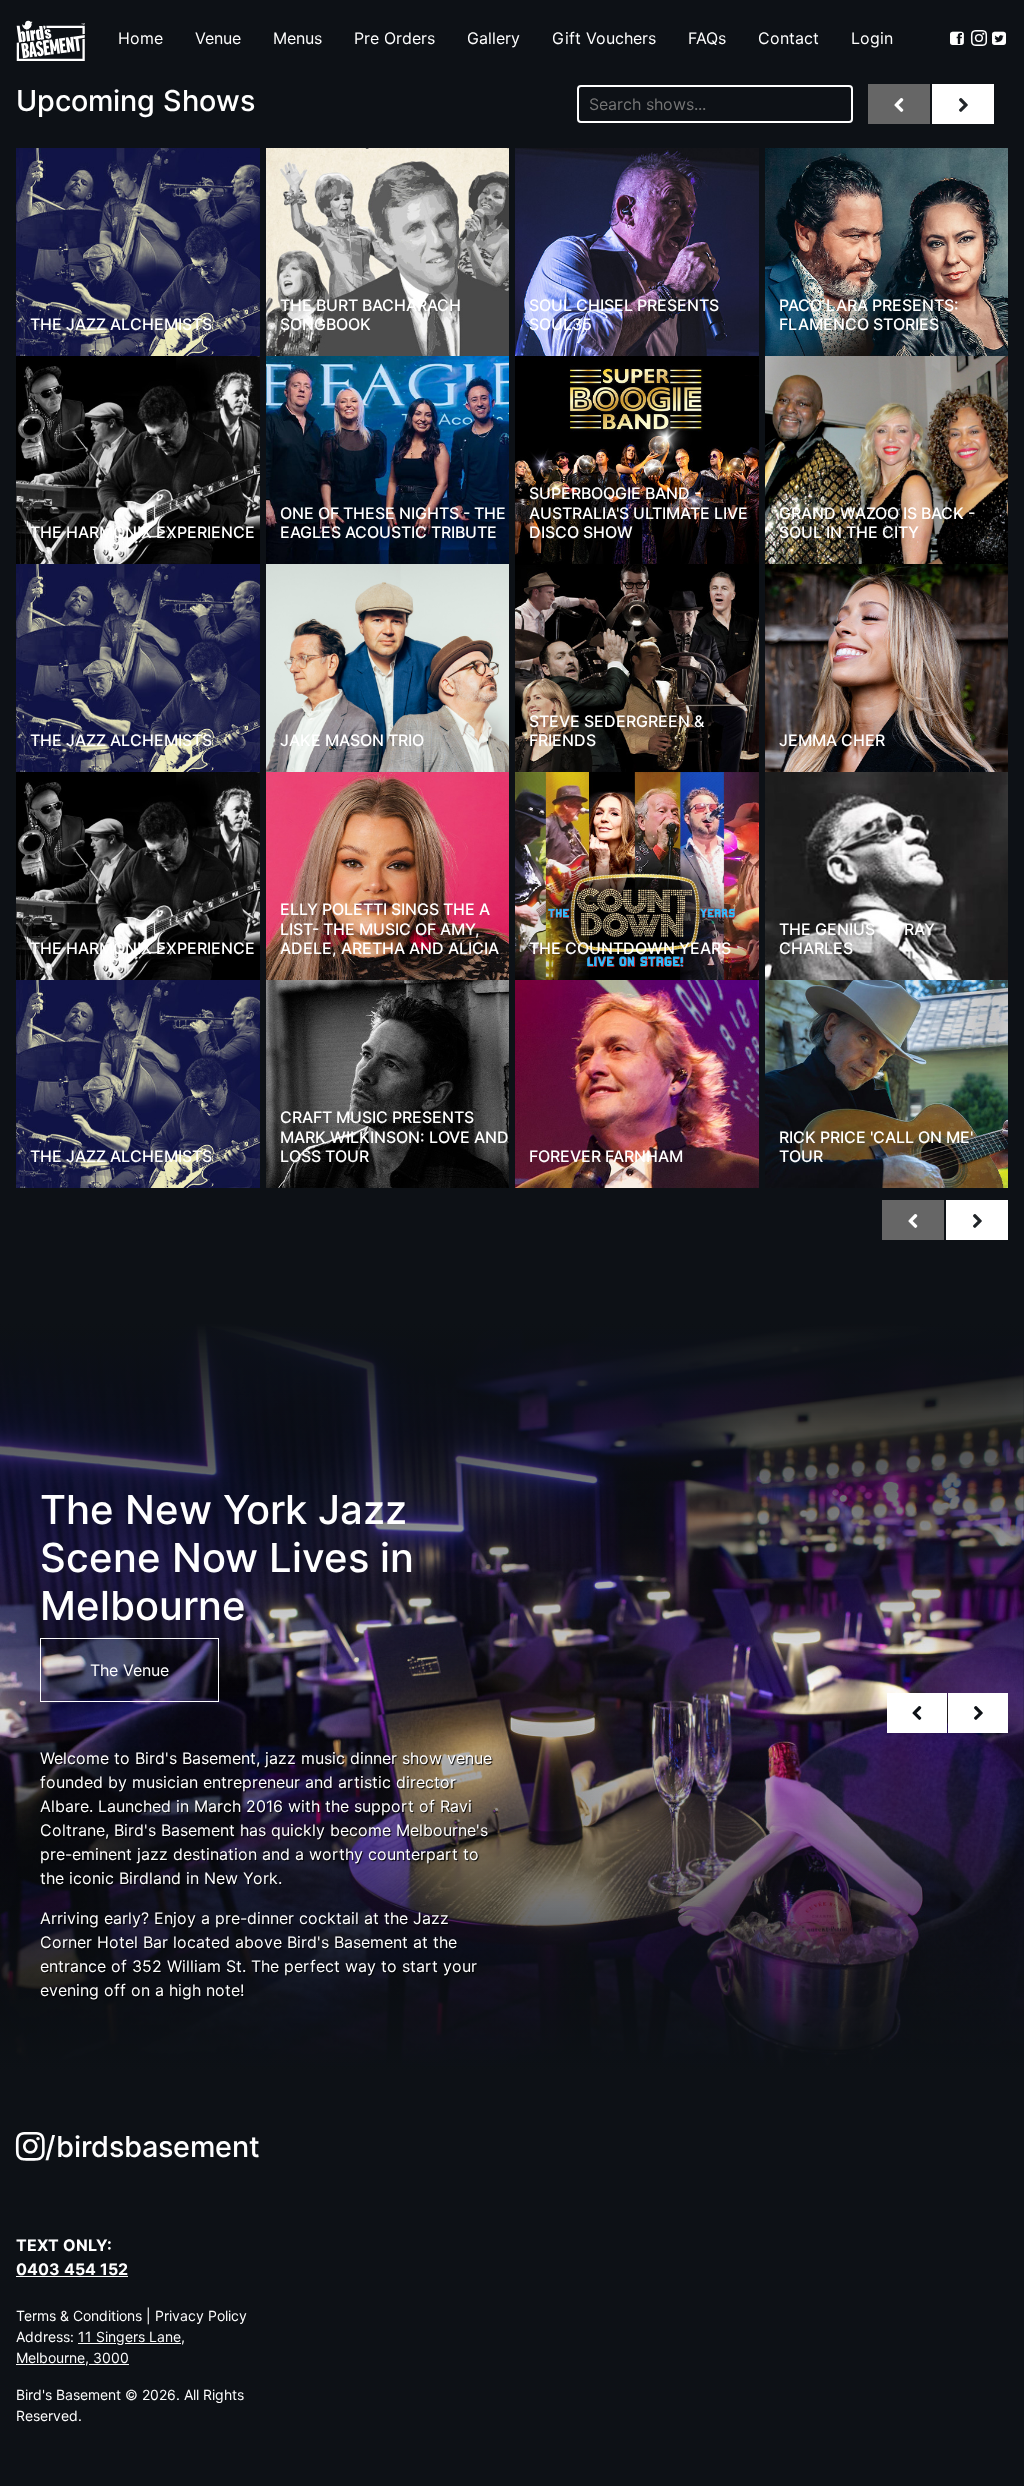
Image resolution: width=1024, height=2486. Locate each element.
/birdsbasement (152, 2146)
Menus (297, 38)
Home (140, 38)
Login (872, 38)
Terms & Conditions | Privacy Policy (131, 2315)
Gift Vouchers (604, 38)
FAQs (707, 38)
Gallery (493, 38)
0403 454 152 (72, 2269)
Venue (218, 38)
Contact (788, 38)
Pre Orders (394, 38)
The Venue (129, 1670)
